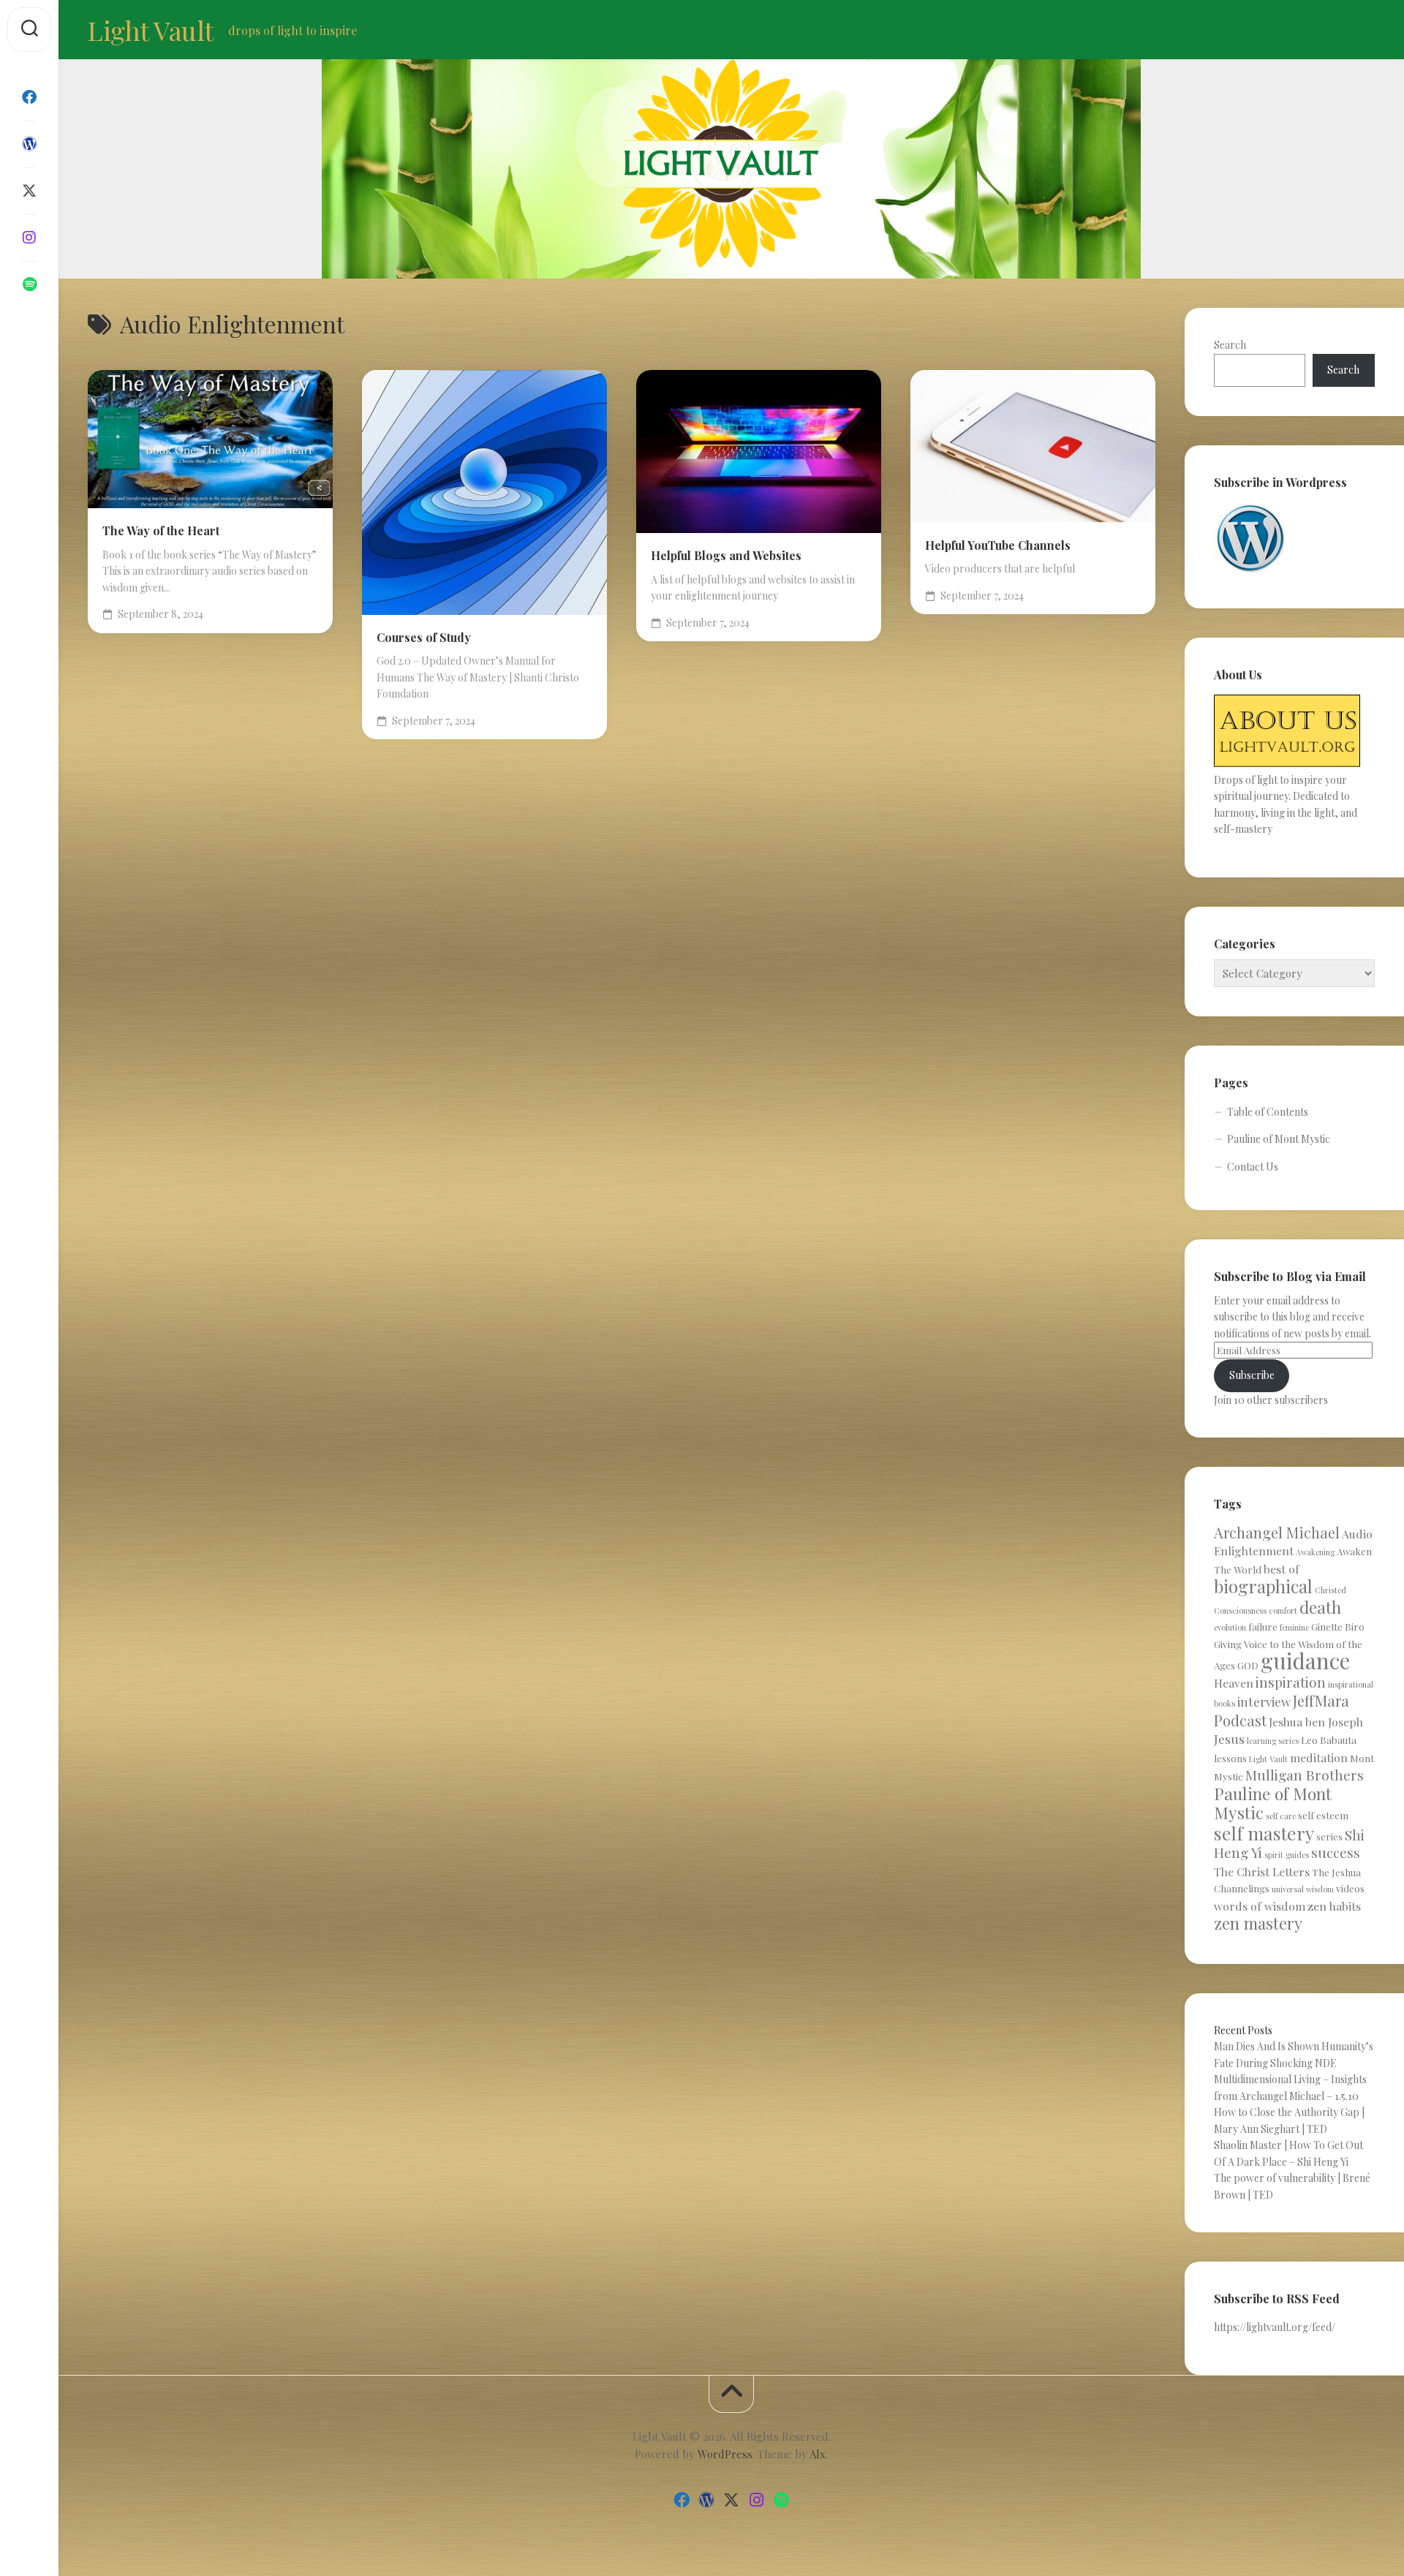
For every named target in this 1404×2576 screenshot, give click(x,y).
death (1320, 1607)
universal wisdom (1303, 1889)
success (1336, 1852)
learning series (1273, 1741)
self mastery (1264, 1833)
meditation (1319, 1757)
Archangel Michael (1277, 1532)
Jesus (1229, 1738)
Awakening (1315, 1552)
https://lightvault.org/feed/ (1275, 2327)
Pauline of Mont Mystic (1279, 1139)
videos (1350, 1888)
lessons (1230, 1758)
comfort (1283, 1610)
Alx (818, 2454)
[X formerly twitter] (29, 191)
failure (1263, 1627)
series (1329, 1836)
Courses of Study (424, 637)
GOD (1248, 1665)
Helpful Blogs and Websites (726, 555)
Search (1230, 345)
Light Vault (151, 30)
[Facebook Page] (29, 97)
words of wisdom (1260, 1906)
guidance (1305, 1660)
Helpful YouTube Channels (998, 545)
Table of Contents (1268, 1112)
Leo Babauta (1329, 1740)
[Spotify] (29, 284)
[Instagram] (29, 238)
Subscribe (1252, 1375)
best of (1282, 1569)
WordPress (725, 2454)
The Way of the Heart (161, 530)
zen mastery (1258, 1923)
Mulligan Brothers (1305, 1775)
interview (1264, 1701)
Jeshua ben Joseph (1316, 1722)
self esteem (1323, 1815)
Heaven (1234, 1683)
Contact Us (1253, 1167)
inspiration (1291, 1682)
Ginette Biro (1338, 1627)
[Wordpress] (29, 144)
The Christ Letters (1262, 1871)
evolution (1230, 1627)
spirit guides (1287, 1855)
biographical (1263, 1586)
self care (1281, 1816)
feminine (1294, 1627)
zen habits (1334, 1906)
